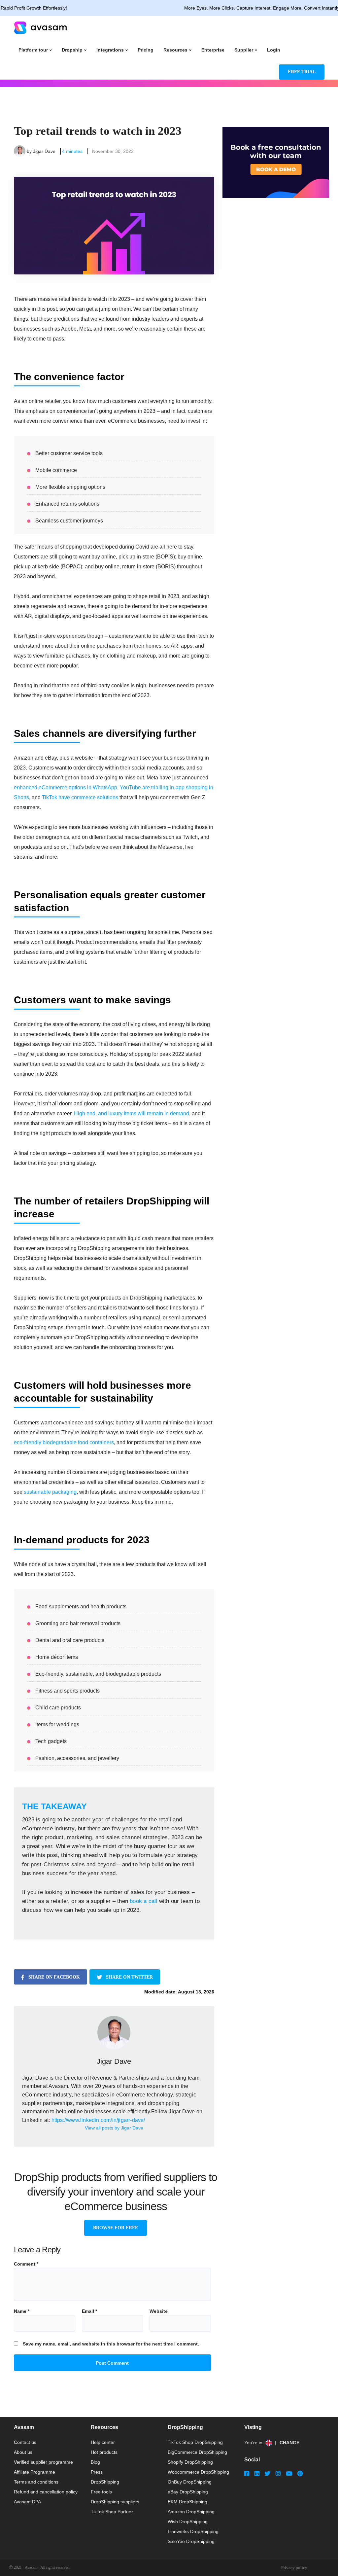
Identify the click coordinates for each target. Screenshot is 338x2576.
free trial (302, 72)
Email (89, 2311)
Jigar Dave (44, 151)
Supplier (244, 50)
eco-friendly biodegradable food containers (64, 1442)
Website (159, 2311)
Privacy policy (294, 2568)
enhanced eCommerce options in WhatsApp (66, 787)
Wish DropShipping (188, 2522)
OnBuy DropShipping (190, 2482)
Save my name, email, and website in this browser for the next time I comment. (111, 2344)
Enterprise (213, 50)
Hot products (104, 2452)
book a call (143, 1901)
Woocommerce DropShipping (198, 2472)
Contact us (25, 2442)
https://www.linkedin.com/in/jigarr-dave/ (98, 2120)
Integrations (110, 50)
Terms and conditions (36, 2482)
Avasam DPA (27, 2502)
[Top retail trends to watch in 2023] (114, 226)
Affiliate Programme (34, 2472)
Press (97, 2472)
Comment (26, 2264)
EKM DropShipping (187, 2502)
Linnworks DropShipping (193, 2531)
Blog (95, 2462)
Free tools (101, 2492)
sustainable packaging (50, 1492)
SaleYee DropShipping (191, 2541)
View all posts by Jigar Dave (114, 2128)
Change (289, 2443)
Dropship (72, 50)
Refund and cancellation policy (46, 2492)
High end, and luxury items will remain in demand (132, 1113)
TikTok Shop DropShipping (195, 2442)
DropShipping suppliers (115, 2502)
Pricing (146, 50)
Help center (103, 2442)
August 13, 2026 (196, 1992)
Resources (175, 50)
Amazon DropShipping (191, 2512)
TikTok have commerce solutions (80, 797)
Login (274, 50)
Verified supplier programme (43, 2462)
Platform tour (33, 50)
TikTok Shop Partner (112, 2512)
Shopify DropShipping (190, 2462)
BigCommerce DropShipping (197, 2452)
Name (22, 2311)
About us (23, 2452)
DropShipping (105, 2482)
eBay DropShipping (188, 2492)
